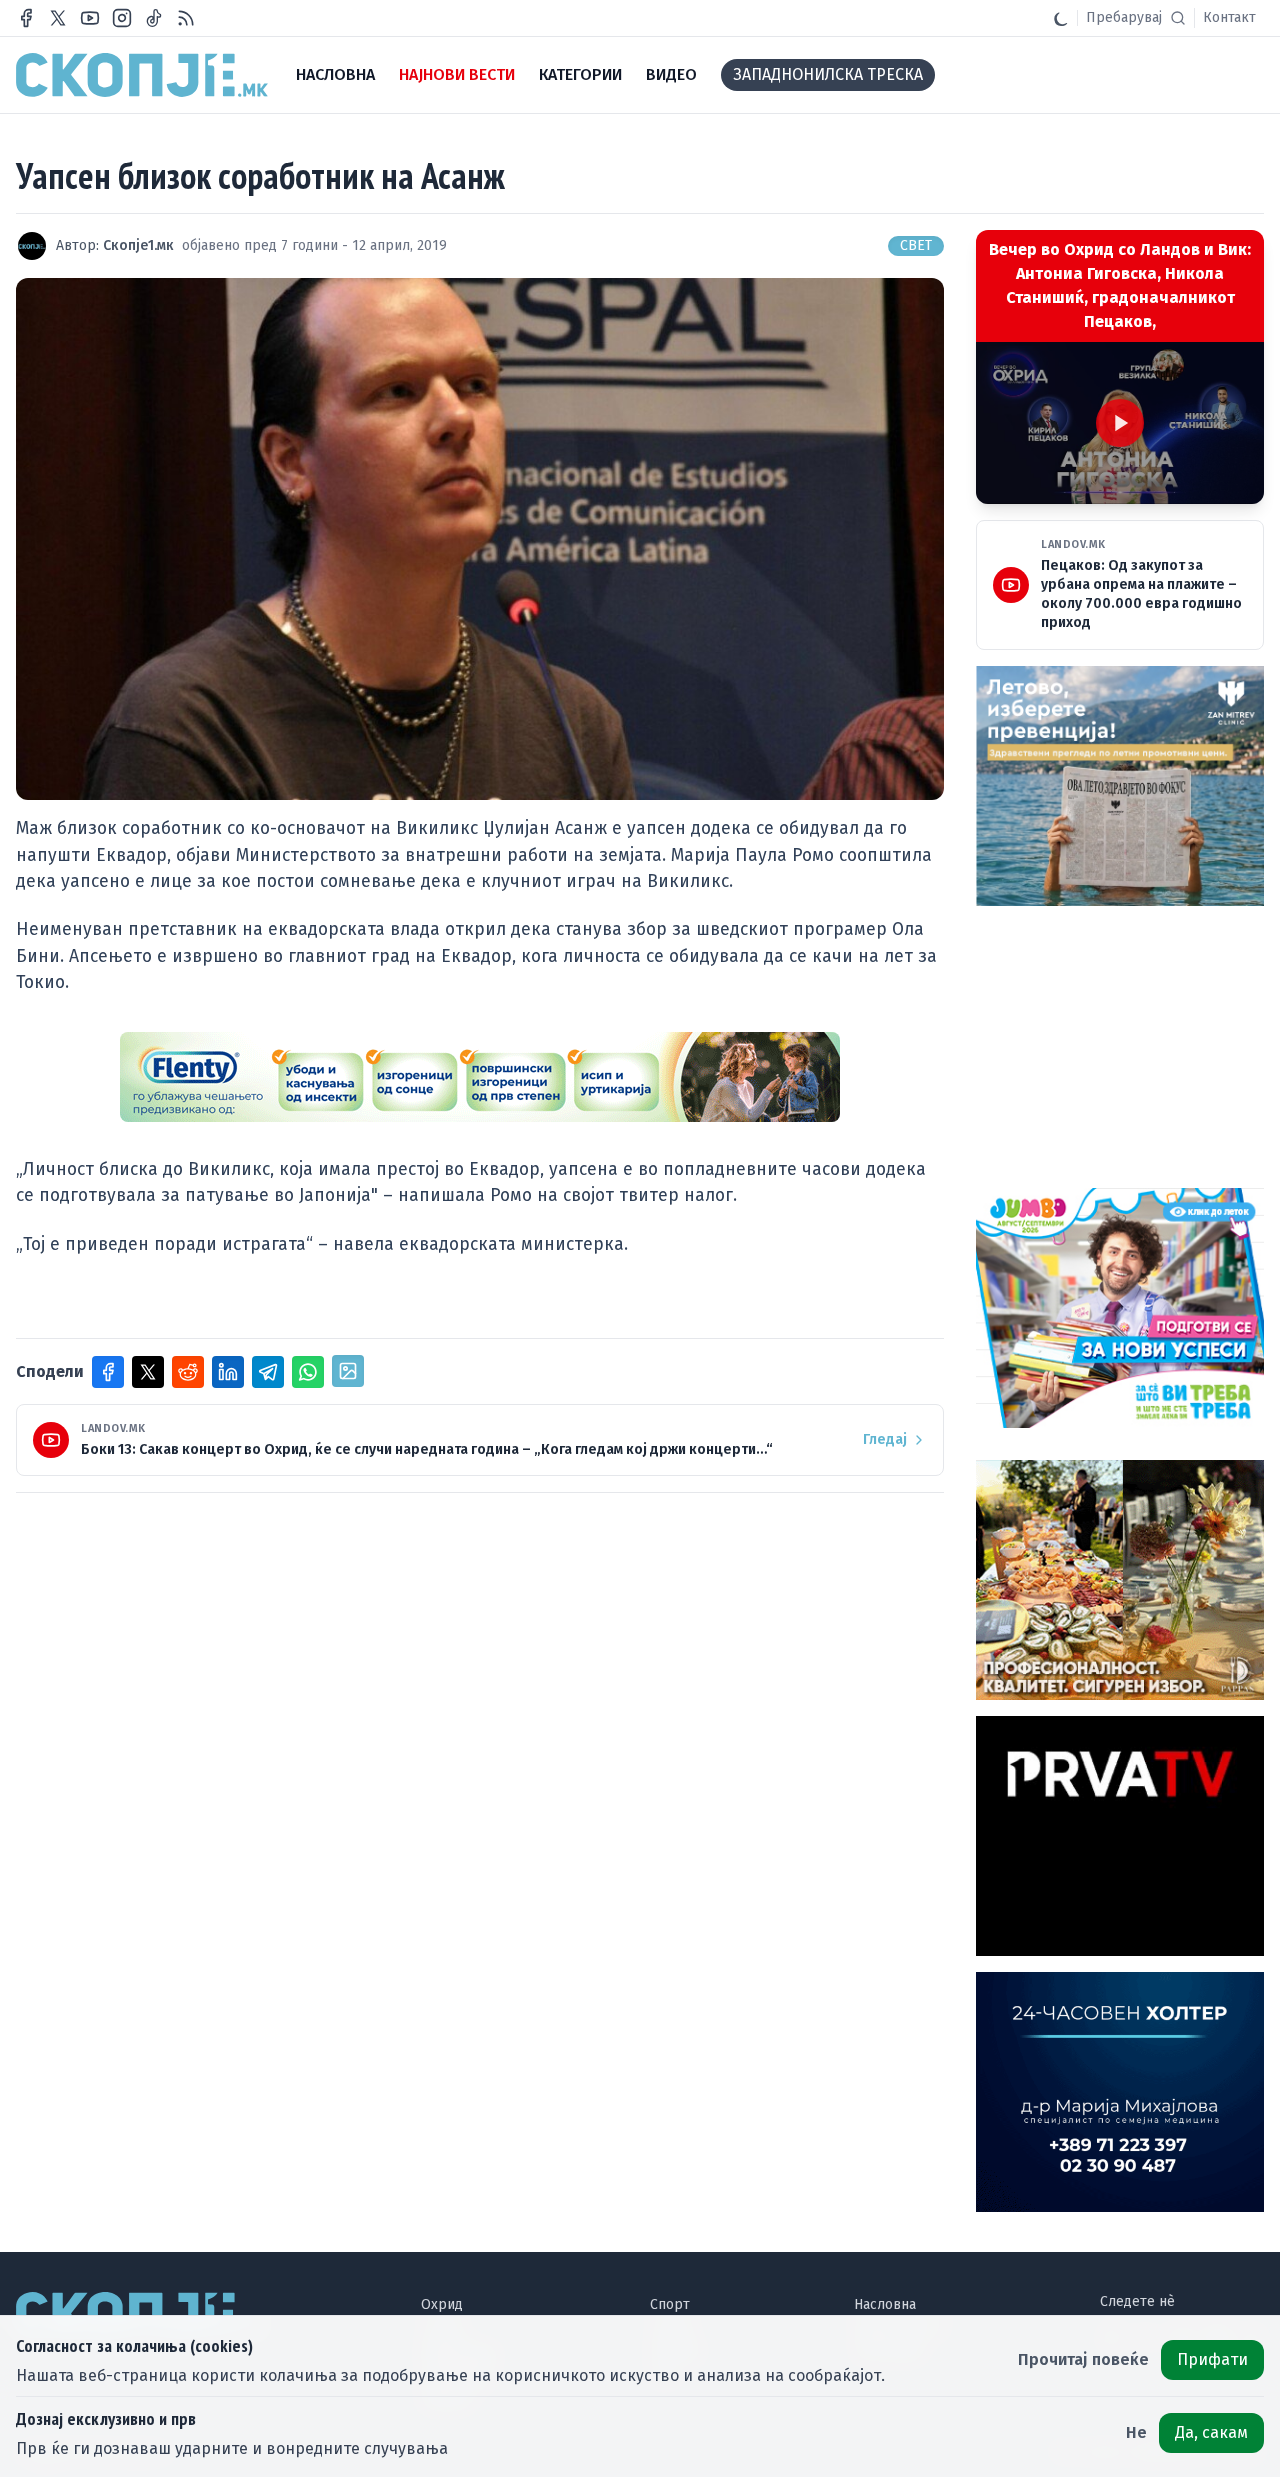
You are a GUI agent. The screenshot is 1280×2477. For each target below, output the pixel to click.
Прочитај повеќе (1083, 2359)
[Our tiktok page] (154, 18)
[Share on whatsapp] (308, 1372)
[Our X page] (58, 18)
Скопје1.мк (138, 245)
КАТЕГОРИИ (580, 74)
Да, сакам (1211, 2432)
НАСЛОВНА (335, 74)
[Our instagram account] (122, 18)
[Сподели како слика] (348, 1371)
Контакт (1229, 17)
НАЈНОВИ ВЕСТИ (457, 74)
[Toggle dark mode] (1061, 18)
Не (1136, 2432)
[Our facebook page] (26, 18)
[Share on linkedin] (228, 1372)
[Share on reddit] (188, 1372)
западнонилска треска (828, 74)
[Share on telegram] (268, 1372)
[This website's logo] (142, 75)
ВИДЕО (671, 74)
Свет (916, 245)
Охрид (442, 2304)
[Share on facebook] (108, 1372)
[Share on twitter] (148, 1372)
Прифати (1212, 2359)
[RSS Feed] (186, 18)
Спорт (670, 2304)
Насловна (885, 2304)
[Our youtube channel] (90, 18)
